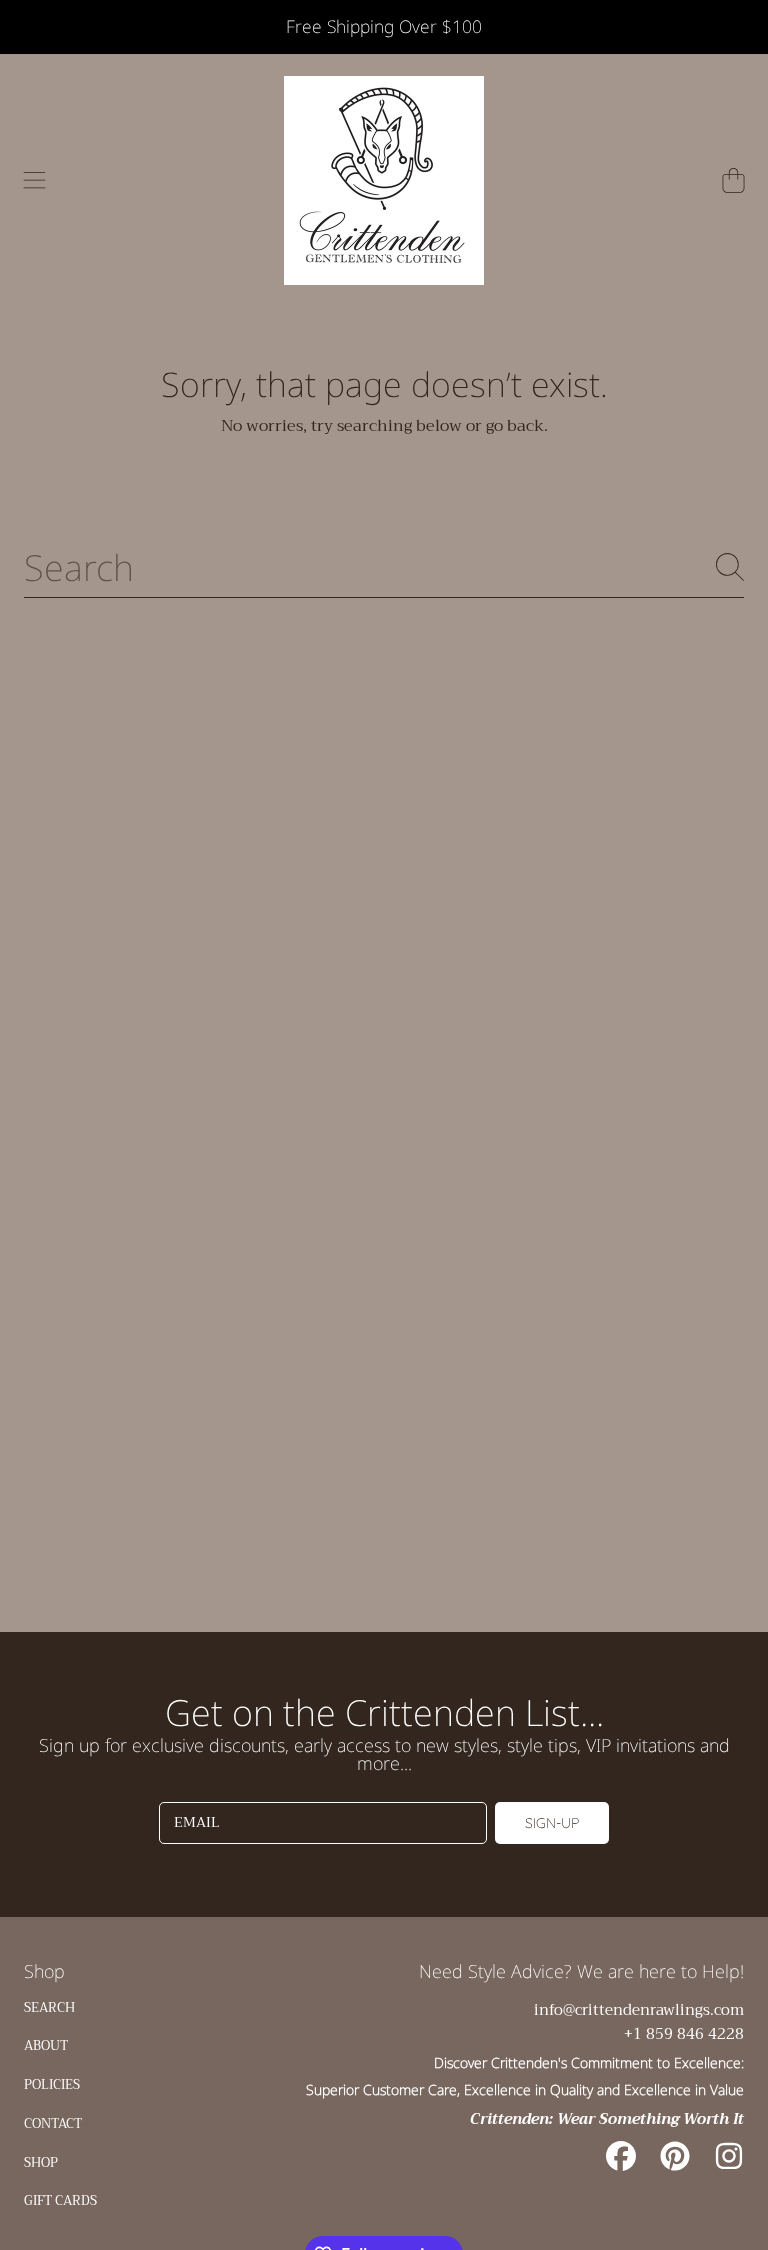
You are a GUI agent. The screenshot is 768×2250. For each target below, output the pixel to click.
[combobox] (384, 567)
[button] (35, 180)
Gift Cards (60, 2200)
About (46, 2045)
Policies (52, 2084)
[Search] (730, 567)
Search (49, 2007)
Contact (53, 2123)
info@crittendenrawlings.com (639, 2010)
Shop (41, 2162)
